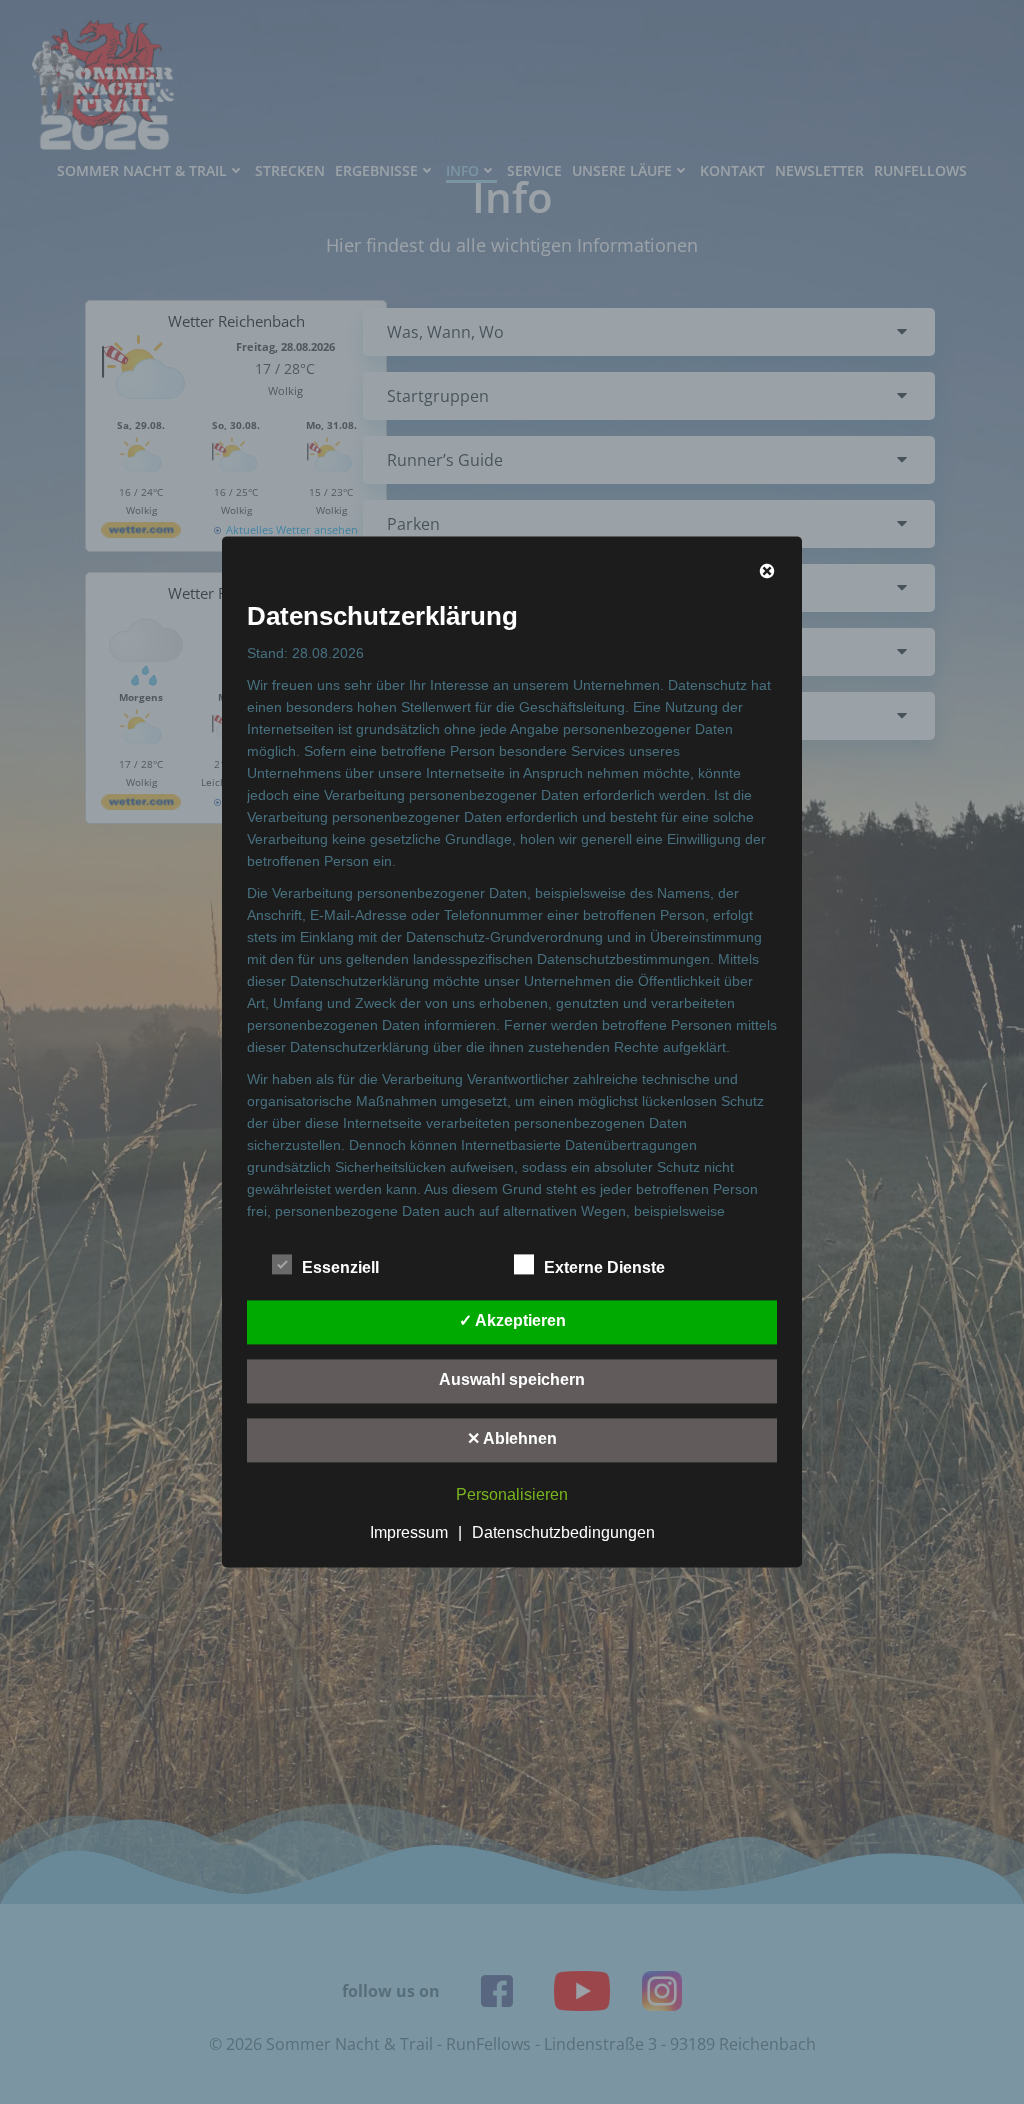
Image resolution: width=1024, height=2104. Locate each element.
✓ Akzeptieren (512, 1321)
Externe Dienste (604, 1268)
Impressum (409, 1533)
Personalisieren (512, 1495)
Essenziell (340, 1268)
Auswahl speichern (512, 1380)
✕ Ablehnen (512, 1439)
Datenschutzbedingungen (563, 1533)
